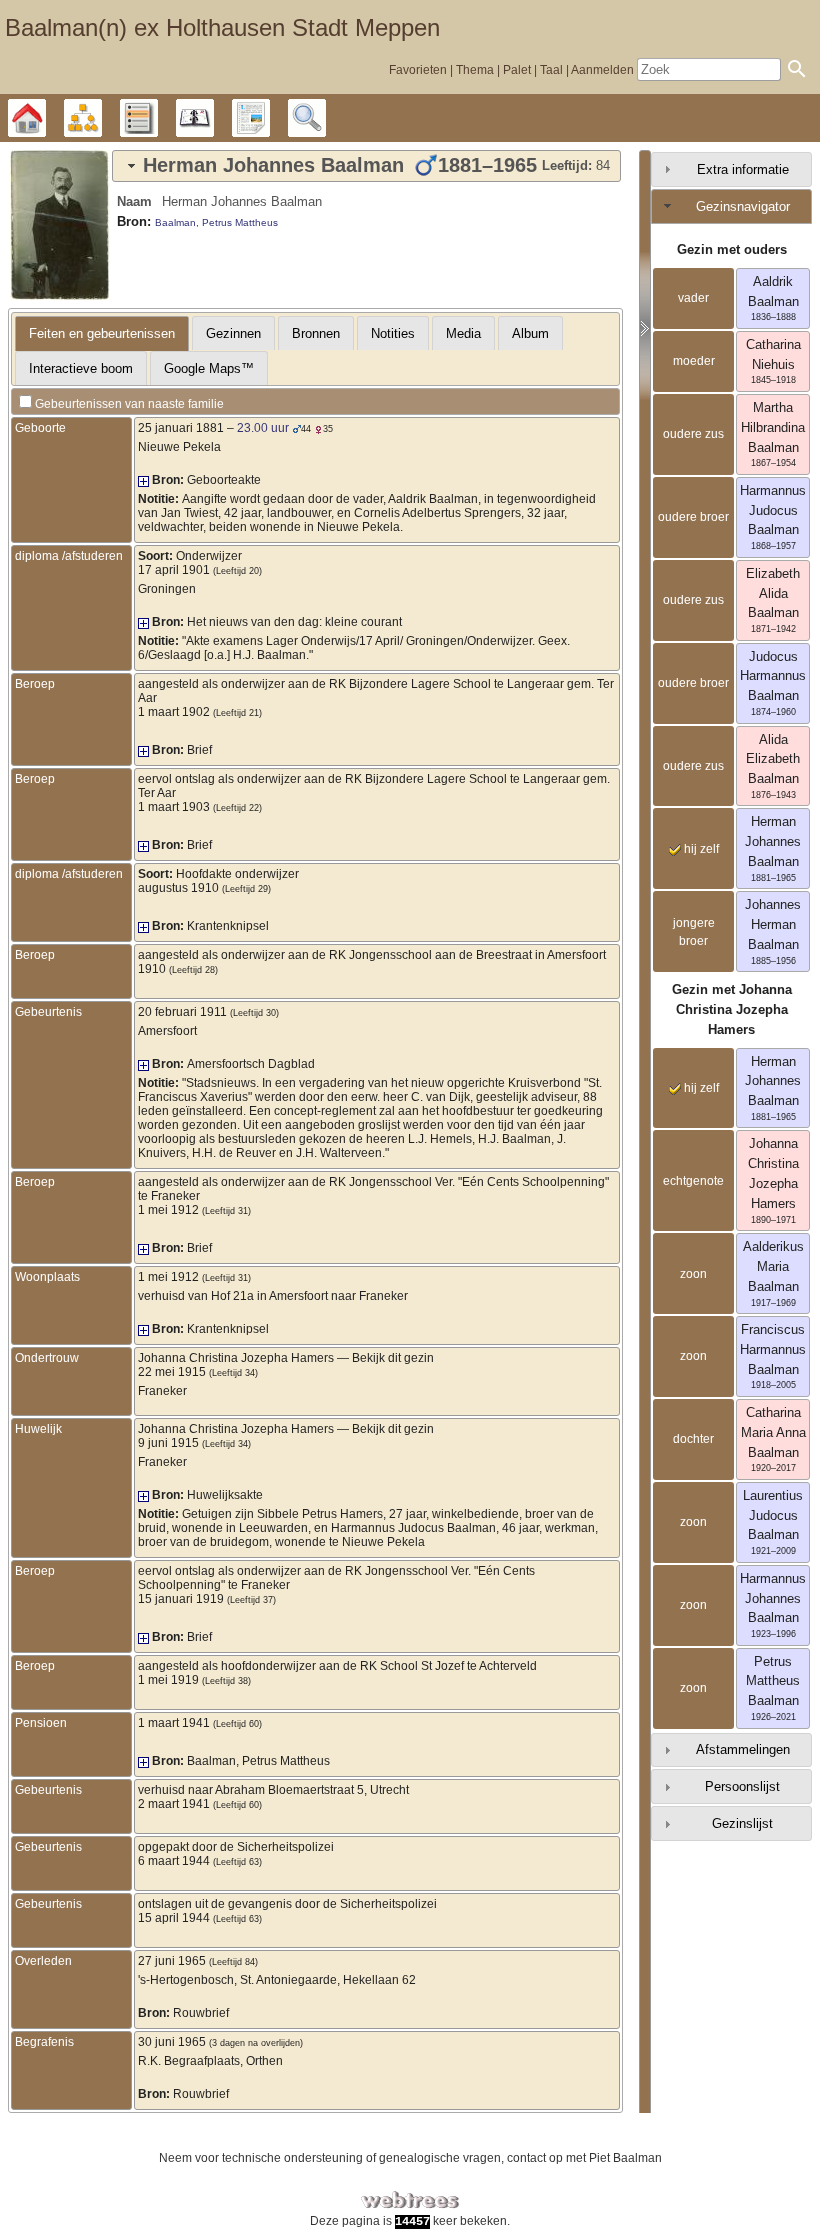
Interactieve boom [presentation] (81, 368)
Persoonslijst (742, 1786)
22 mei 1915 (172, 1372)
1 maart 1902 (174, 712)
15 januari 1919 (181, 1599)
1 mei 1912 (168, 1210)
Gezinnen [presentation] (233, 333)
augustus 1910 (178, 888)
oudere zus (693, 434)
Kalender (213, 118)
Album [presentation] (530, 333)
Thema (475, 70)
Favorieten (418, 70)
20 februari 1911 (182, 1012)
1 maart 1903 (174, 807)
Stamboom (45, 118)
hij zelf (700, 849)
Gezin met (732, 1009)
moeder (694, 361)
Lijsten (157, 118)
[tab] (366, 166)
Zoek (325, 118)
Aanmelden (602, 70)
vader (693, 298)
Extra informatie (743, 169)
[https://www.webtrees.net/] (410, 2200)
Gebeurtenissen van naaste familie (129, 404)
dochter (693, 1439)
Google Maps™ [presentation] (209, 368)
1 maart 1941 (174, 1723)
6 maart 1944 (174, 1861)
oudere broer (693, 517)
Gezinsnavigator (743, 206)
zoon (693, 1274)
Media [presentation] (463, 333)
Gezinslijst (742, 1823)
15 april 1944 (174, 1918)
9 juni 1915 (168, 1443)
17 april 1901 (174, 570)
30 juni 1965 (172, 2042)
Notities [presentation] (393, 333)
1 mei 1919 (168, 1680)
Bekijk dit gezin (393, 1358)
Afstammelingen (743, 1749)
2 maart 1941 (174, 1804)
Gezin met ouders (732, 249)
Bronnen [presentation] (316, 333)
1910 (152, 969)
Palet (517, 70)
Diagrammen (101, 118)
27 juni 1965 (172, 1961)
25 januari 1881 (181, 428)
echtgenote (693, 1181)
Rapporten (269, 118)
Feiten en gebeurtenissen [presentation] (102, 333)
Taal (551, 70)
